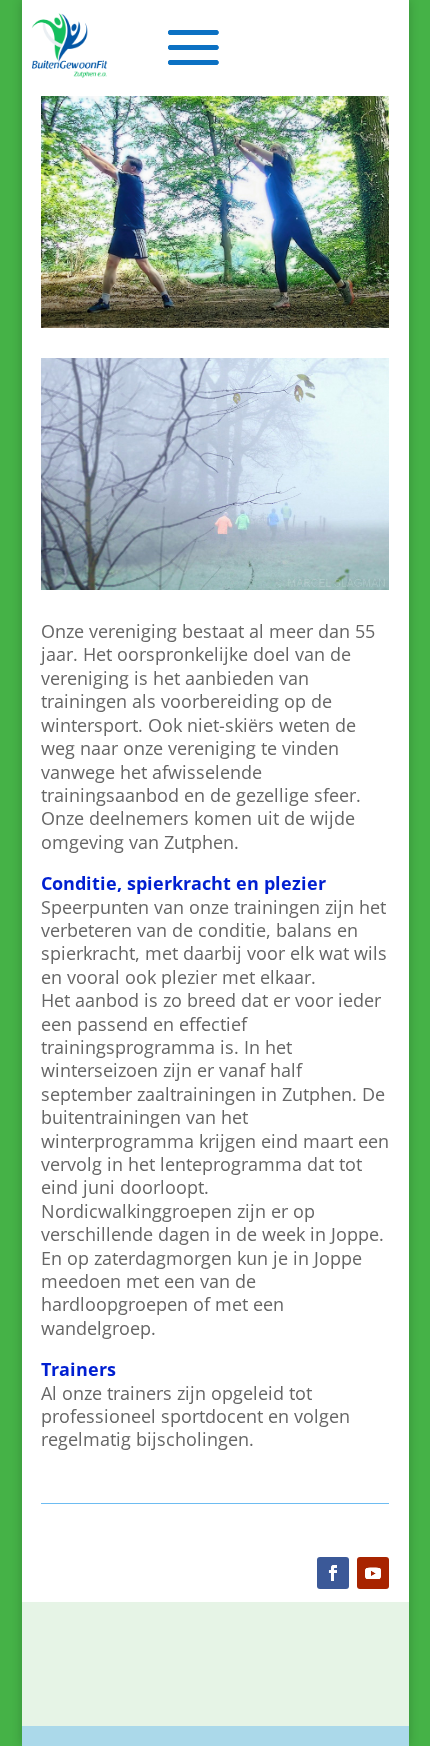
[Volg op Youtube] (373, 1573)
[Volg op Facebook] (333, 1573)
